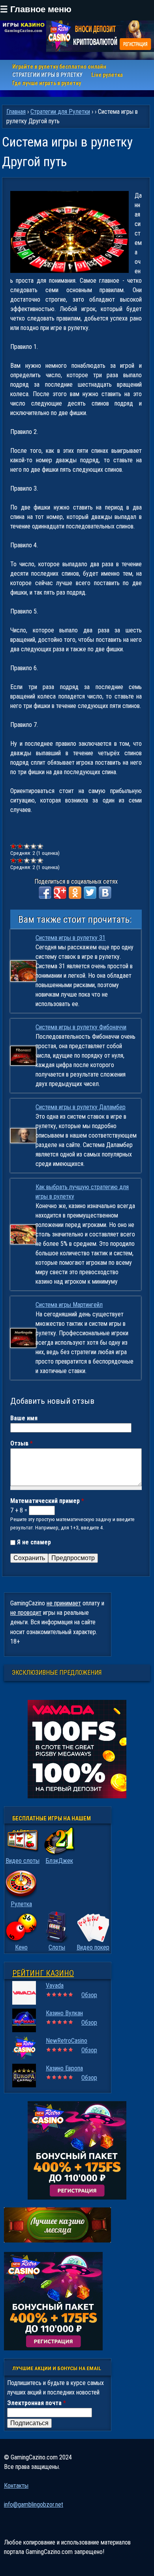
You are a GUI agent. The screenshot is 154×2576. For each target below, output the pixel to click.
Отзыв (22, 1443)
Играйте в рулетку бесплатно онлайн (59, 67)
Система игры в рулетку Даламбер (81, 1107)
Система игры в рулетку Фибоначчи (81, 1027)
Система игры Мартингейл (69, 1305)
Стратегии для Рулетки (60, 112)
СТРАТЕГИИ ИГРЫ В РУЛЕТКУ (47, 75)
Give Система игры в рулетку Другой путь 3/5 (27, 846)
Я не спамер (34, 1542)
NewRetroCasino (67, 2041)
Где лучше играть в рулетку (47, 83)
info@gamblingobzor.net (34, 2505)
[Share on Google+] (60, 893)
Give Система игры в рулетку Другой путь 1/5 (14, 846)
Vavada (55, 1986)
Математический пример (47, 1501)
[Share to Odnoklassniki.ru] (75, 893)
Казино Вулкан (64, 2013)
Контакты (16, 2486)
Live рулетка (107, 75)
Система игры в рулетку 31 (70, 938)
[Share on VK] (105, 893)
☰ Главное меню (36, 9)
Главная (16, 112)
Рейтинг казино (43, 1973)
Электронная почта (37, 2403)
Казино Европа (64, 2068)
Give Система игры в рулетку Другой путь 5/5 (40, 846)
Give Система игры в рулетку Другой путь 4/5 (34, 846)
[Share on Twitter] (90, 893)
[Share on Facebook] (45, 893)
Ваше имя (24, 1418)
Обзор (89, 1995)
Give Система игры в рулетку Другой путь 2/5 (20, 846)
